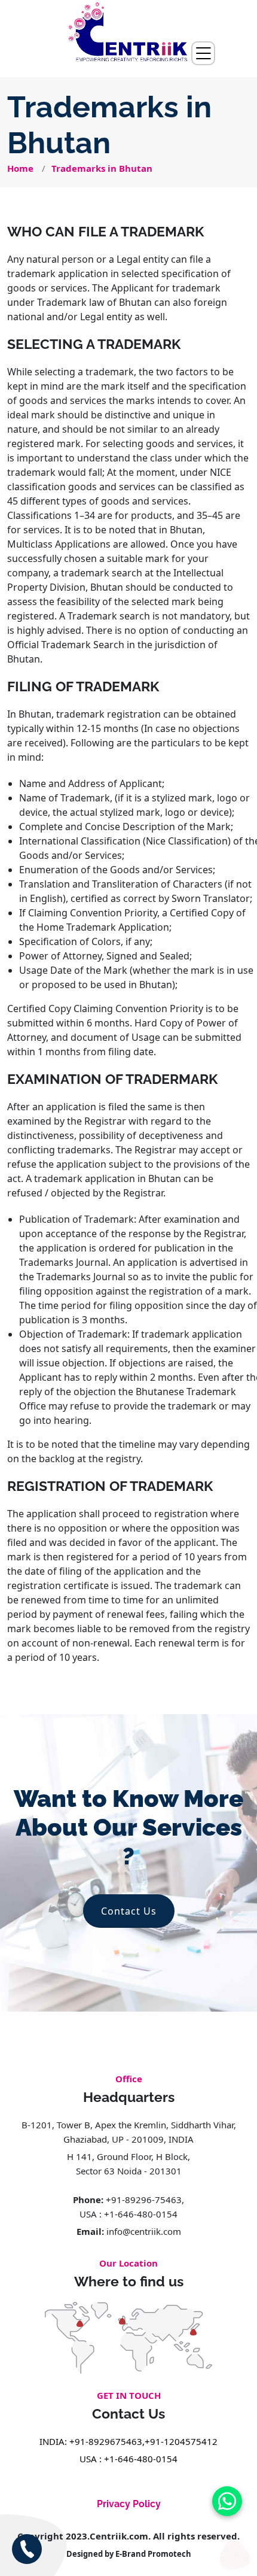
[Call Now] (27, 2549)
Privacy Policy (129, 2504)
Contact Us (129, 1911)
